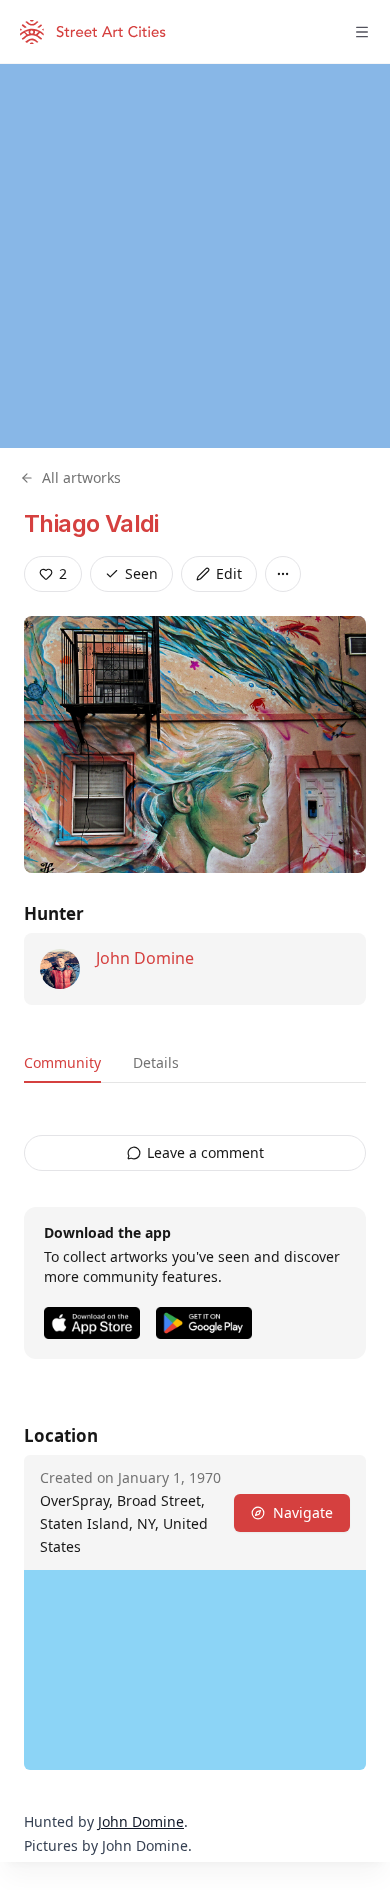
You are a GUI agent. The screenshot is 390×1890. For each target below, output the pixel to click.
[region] (195, 256)
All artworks (81, 477)
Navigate (303, 1512)
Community (62, 1062)
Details (156, 1062)
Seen (141, 573)
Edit (229, 573)
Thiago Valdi (91, 523)
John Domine (145, 958)
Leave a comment (205, 1152)
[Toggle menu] (362, 32)
